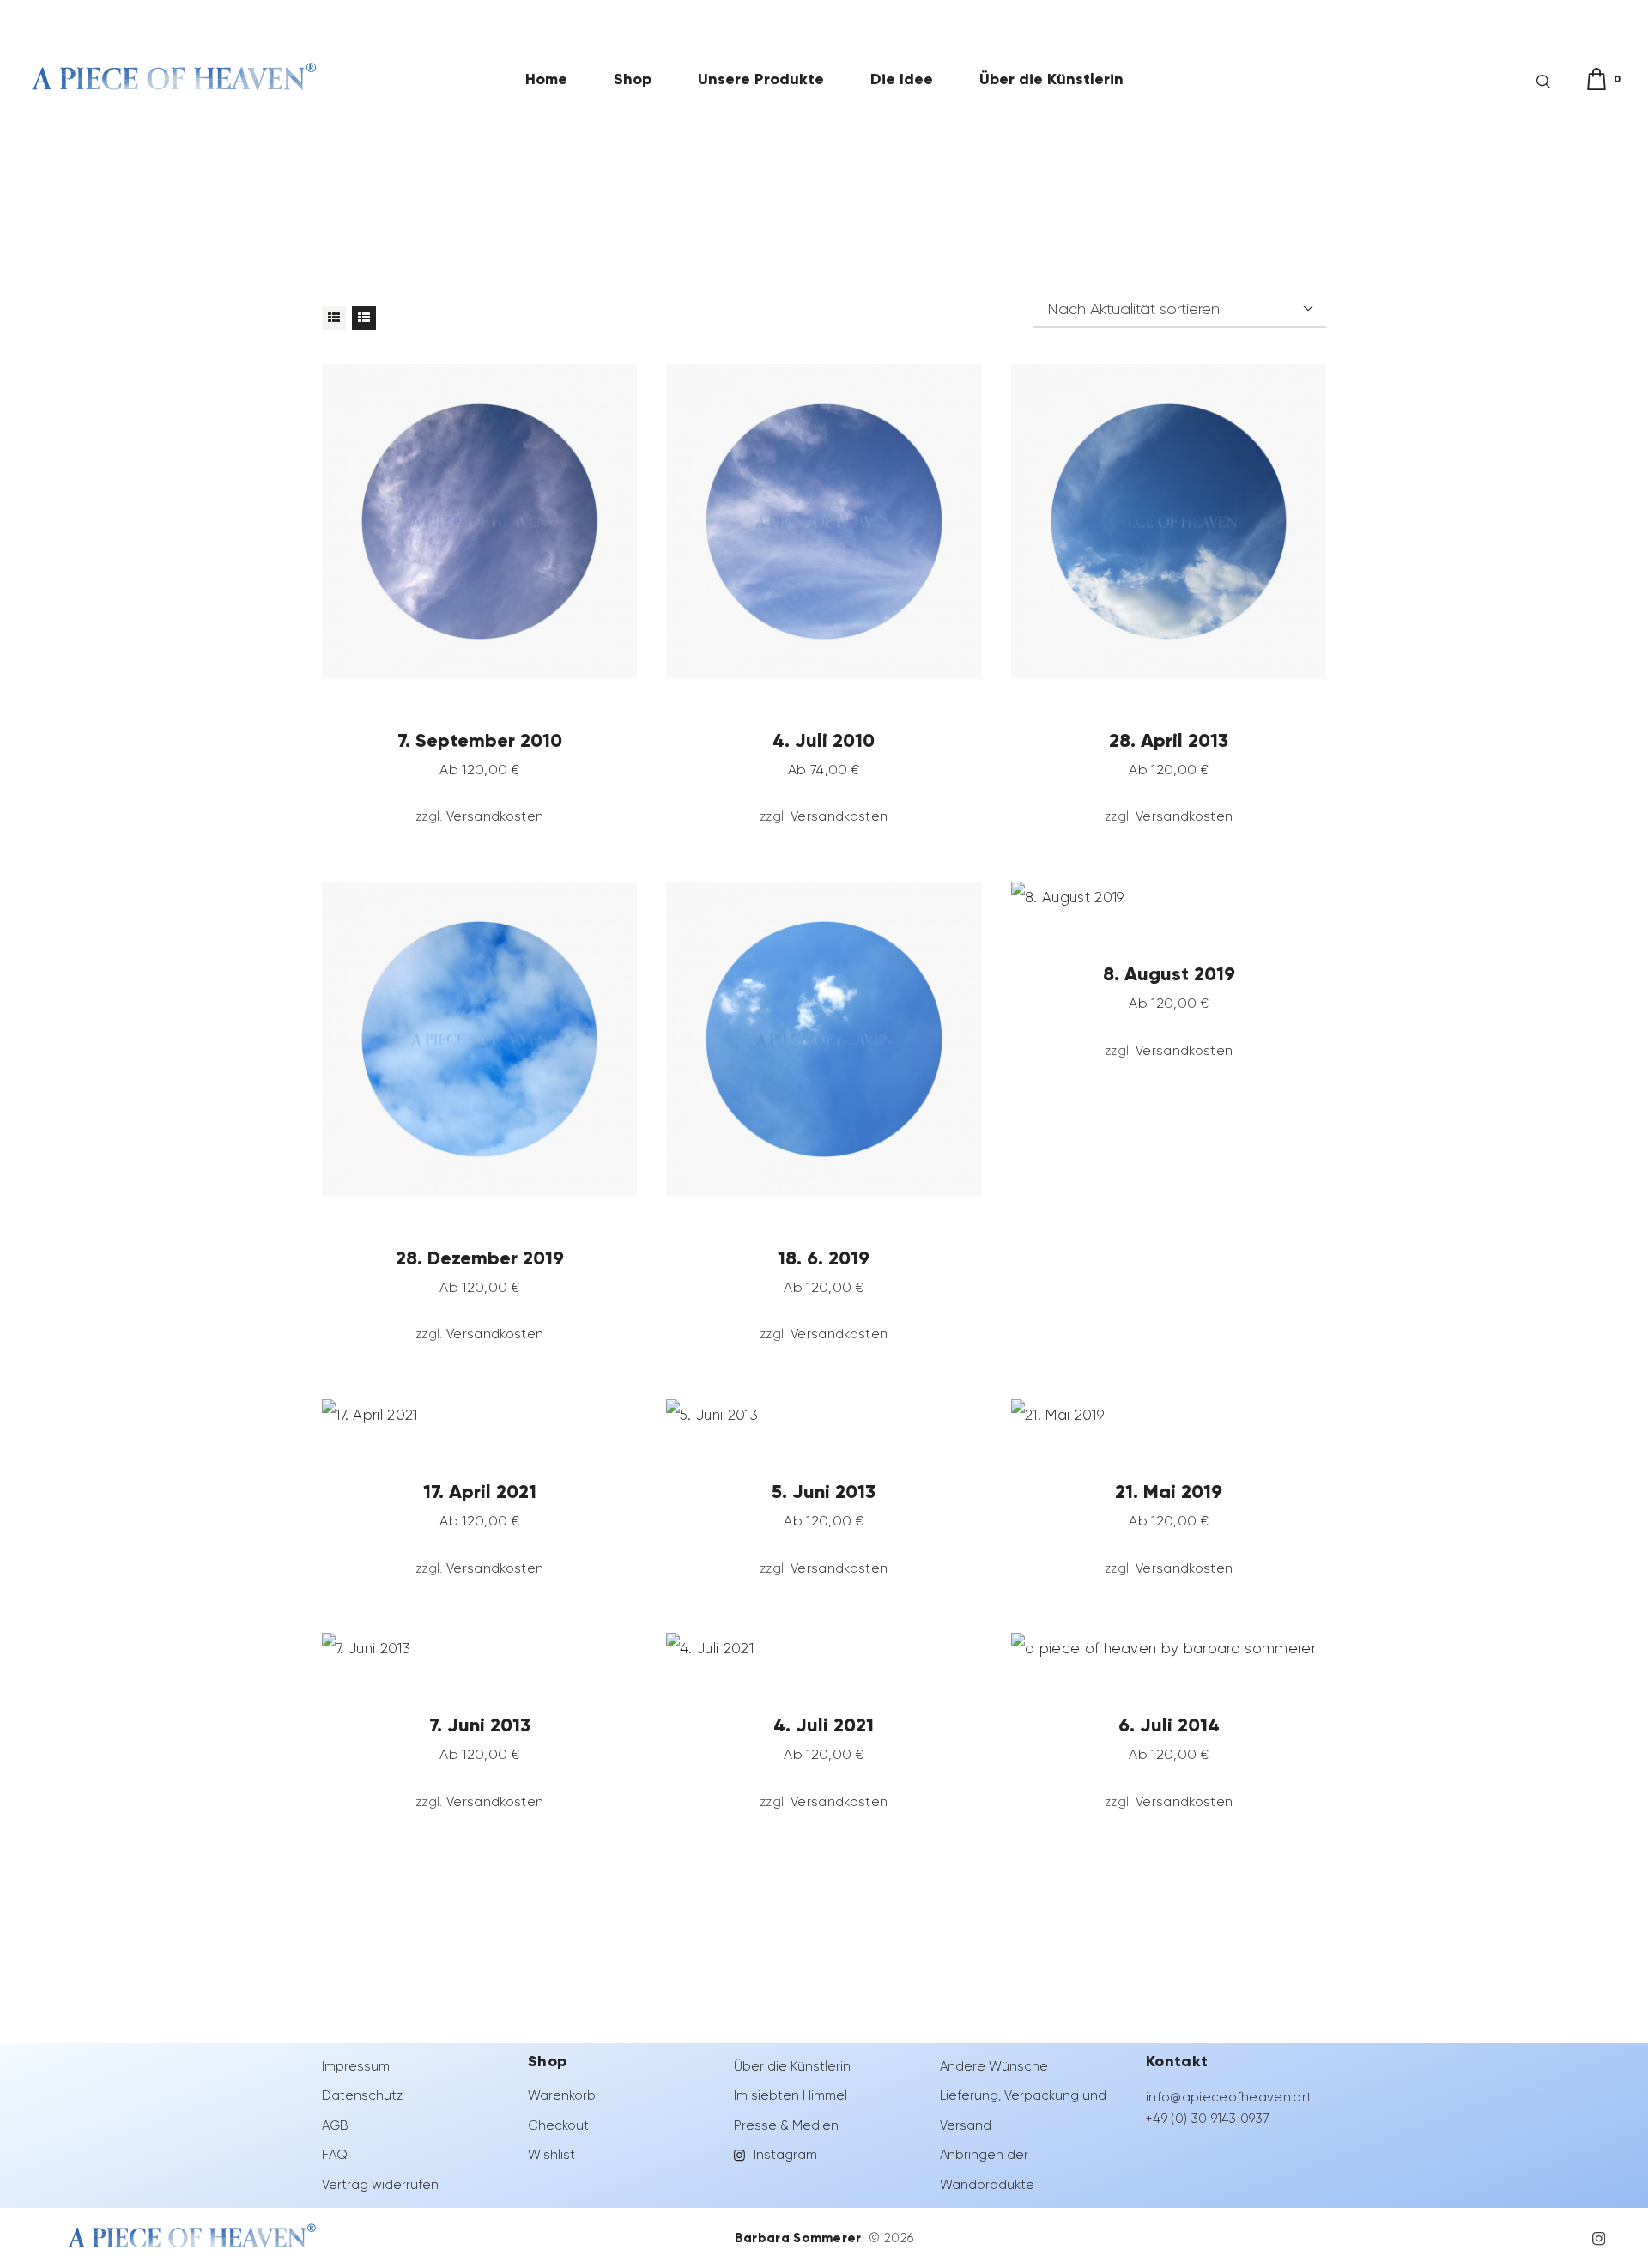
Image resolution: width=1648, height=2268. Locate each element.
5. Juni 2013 (824, 1491)
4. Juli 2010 (824, 739)
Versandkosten (495, 816)
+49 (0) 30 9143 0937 (1207, 2119)
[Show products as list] (364, 318)
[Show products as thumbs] (334, 318)
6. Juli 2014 (1168, 1725)
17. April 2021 (480, 1491)
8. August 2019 (1168, 973)
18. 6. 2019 (824, 1257)
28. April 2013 (1169, 739)
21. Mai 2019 (1169, 1491)
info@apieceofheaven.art (1229, 2097)
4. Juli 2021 (824, 1725)
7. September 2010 (480, 739)
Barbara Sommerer (800, 2238)
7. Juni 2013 (480, 1725)
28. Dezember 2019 (480, 1257)
